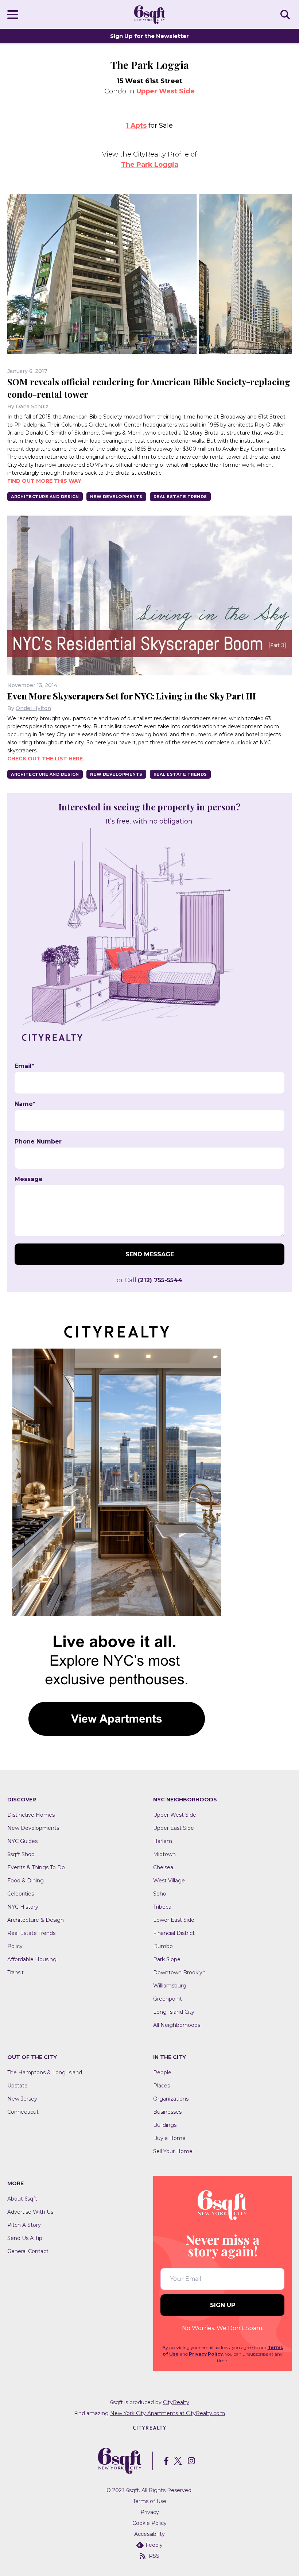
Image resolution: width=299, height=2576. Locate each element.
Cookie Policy (149, 2523)
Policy (15, 1946)
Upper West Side (166, 91)
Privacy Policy (206, 2354)
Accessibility (149, 2534)
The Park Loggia (150, 165)
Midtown (164, 1854)
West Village (169, 1881)
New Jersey (22, 2099)
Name (25, 1104)
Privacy (150, 2512)
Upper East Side (174, 1828)
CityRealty (176, 2402)
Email (24, 1066)
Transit (15, 1973)
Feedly (154, 2545)
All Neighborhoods (177, 2025)
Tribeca (162, 1907)
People (162, 2072)
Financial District (174, 1933)
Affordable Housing (32, 1959)
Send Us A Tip (25, 2238)
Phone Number (38, 1142)
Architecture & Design (36, 1920)
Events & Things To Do (36, 1867)
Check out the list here (45, 759)
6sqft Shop (21, 1854)
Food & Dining (26, 1881)
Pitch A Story (24, 2225)
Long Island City (174, 2012)
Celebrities (21, 1894)
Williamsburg (170, 1986)
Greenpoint (168, 1999)
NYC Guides (22, 1841)
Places (162, 2086)
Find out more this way (44, 481)
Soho (160, 1894)
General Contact (28, 2251)
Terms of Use (149, 2501)
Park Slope (167, 1959)
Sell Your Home (173, 2151)
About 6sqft (22, 2199)
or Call (149, 1280)
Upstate (18, 2086)
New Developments (116, 497)
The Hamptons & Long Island (45, 2072)
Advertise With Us (30, 2212)
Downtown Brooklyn (179, 1973)
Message (29, 1179)
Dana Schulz (32, 406)
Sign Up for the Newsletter (149, 36)
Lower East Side (174, 1920)
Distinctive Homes (31, 1815)
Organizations (171, 2099)
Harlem (163, 1841)
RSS (154, 2556)
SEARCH (286, 14)
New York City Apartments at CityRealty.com (168, 2413)
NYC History (23, 1907)
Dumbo (163, 1946)
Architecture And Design (45, 497)
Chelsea (163, 1867)
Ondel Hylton (33, 708)
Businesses (167, 2112)
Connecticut (23, 2112)
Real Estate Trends (180, 497)
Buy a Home (169, 2138)
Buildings (165, 2125)
